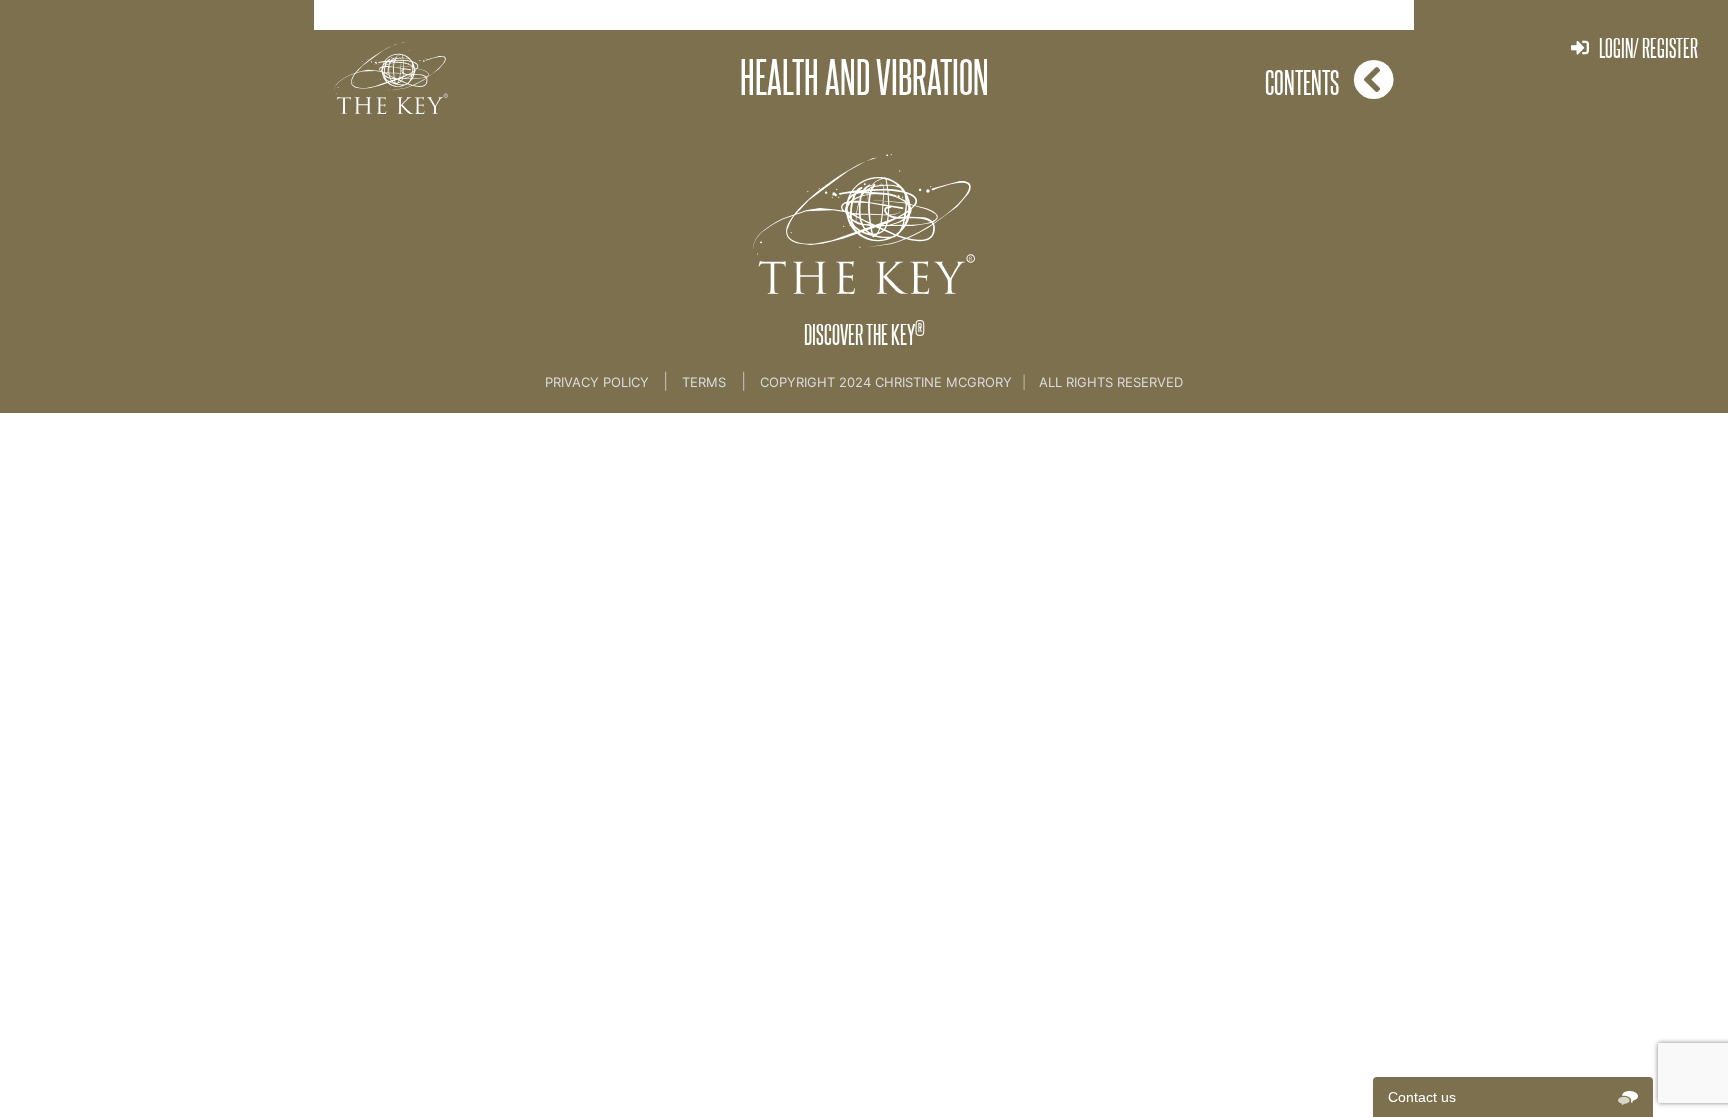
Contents (1302, 82)
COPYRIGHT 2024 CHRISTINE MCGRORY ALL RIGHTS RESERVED (971, 382)
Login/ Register (1648, 47)
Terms (704, 382)
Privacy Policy (599, 382)
